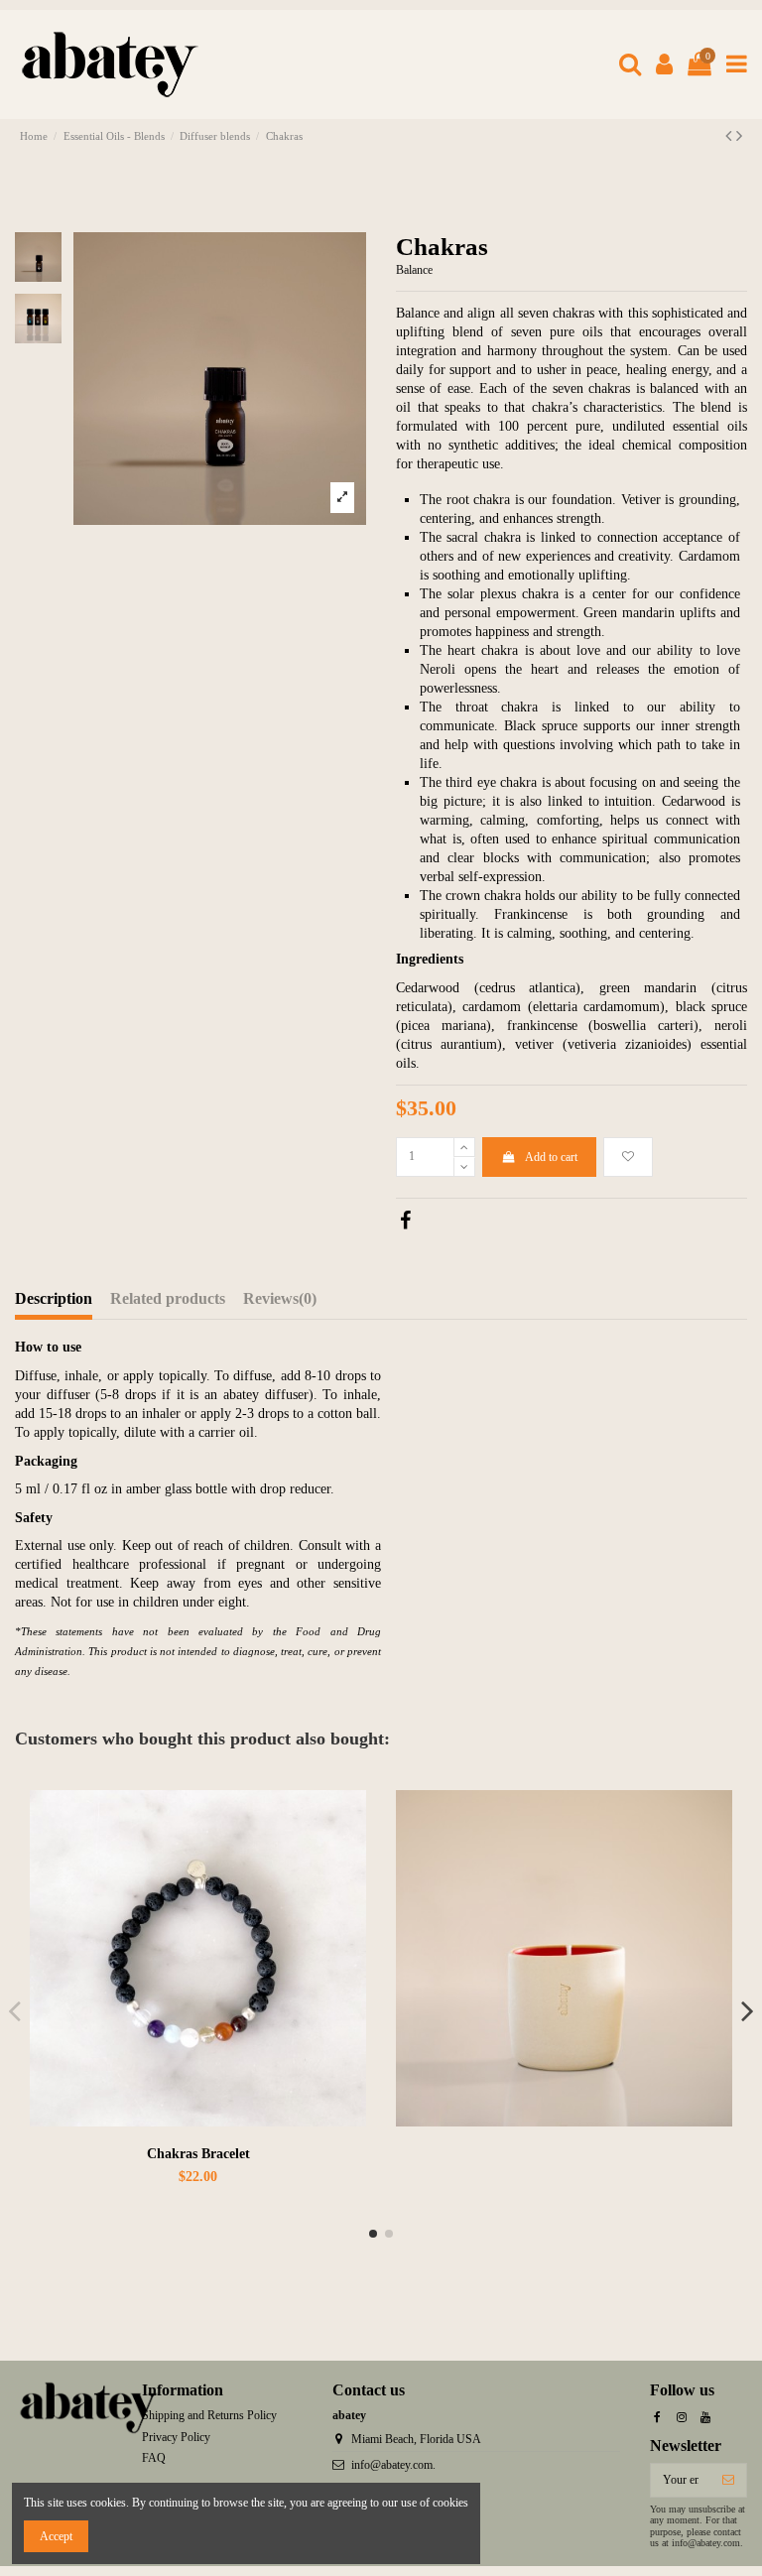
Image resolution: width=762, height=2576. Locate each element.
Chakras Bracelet (198, 2154)
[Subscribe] (728, 2480)
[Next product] (739, 136)
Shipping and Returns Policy (209, 2415)
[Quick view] (352, 1850)
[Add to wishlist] (628, 1157)
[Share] (405, 1224)
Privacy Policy (176, 2437)
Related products (168, 1299)
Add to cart (551, 1157)
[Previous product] (731, 136)
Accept (56, 2536)
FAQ (154, 2458)
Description (54, 1299)
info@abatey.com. (393, 2465)
